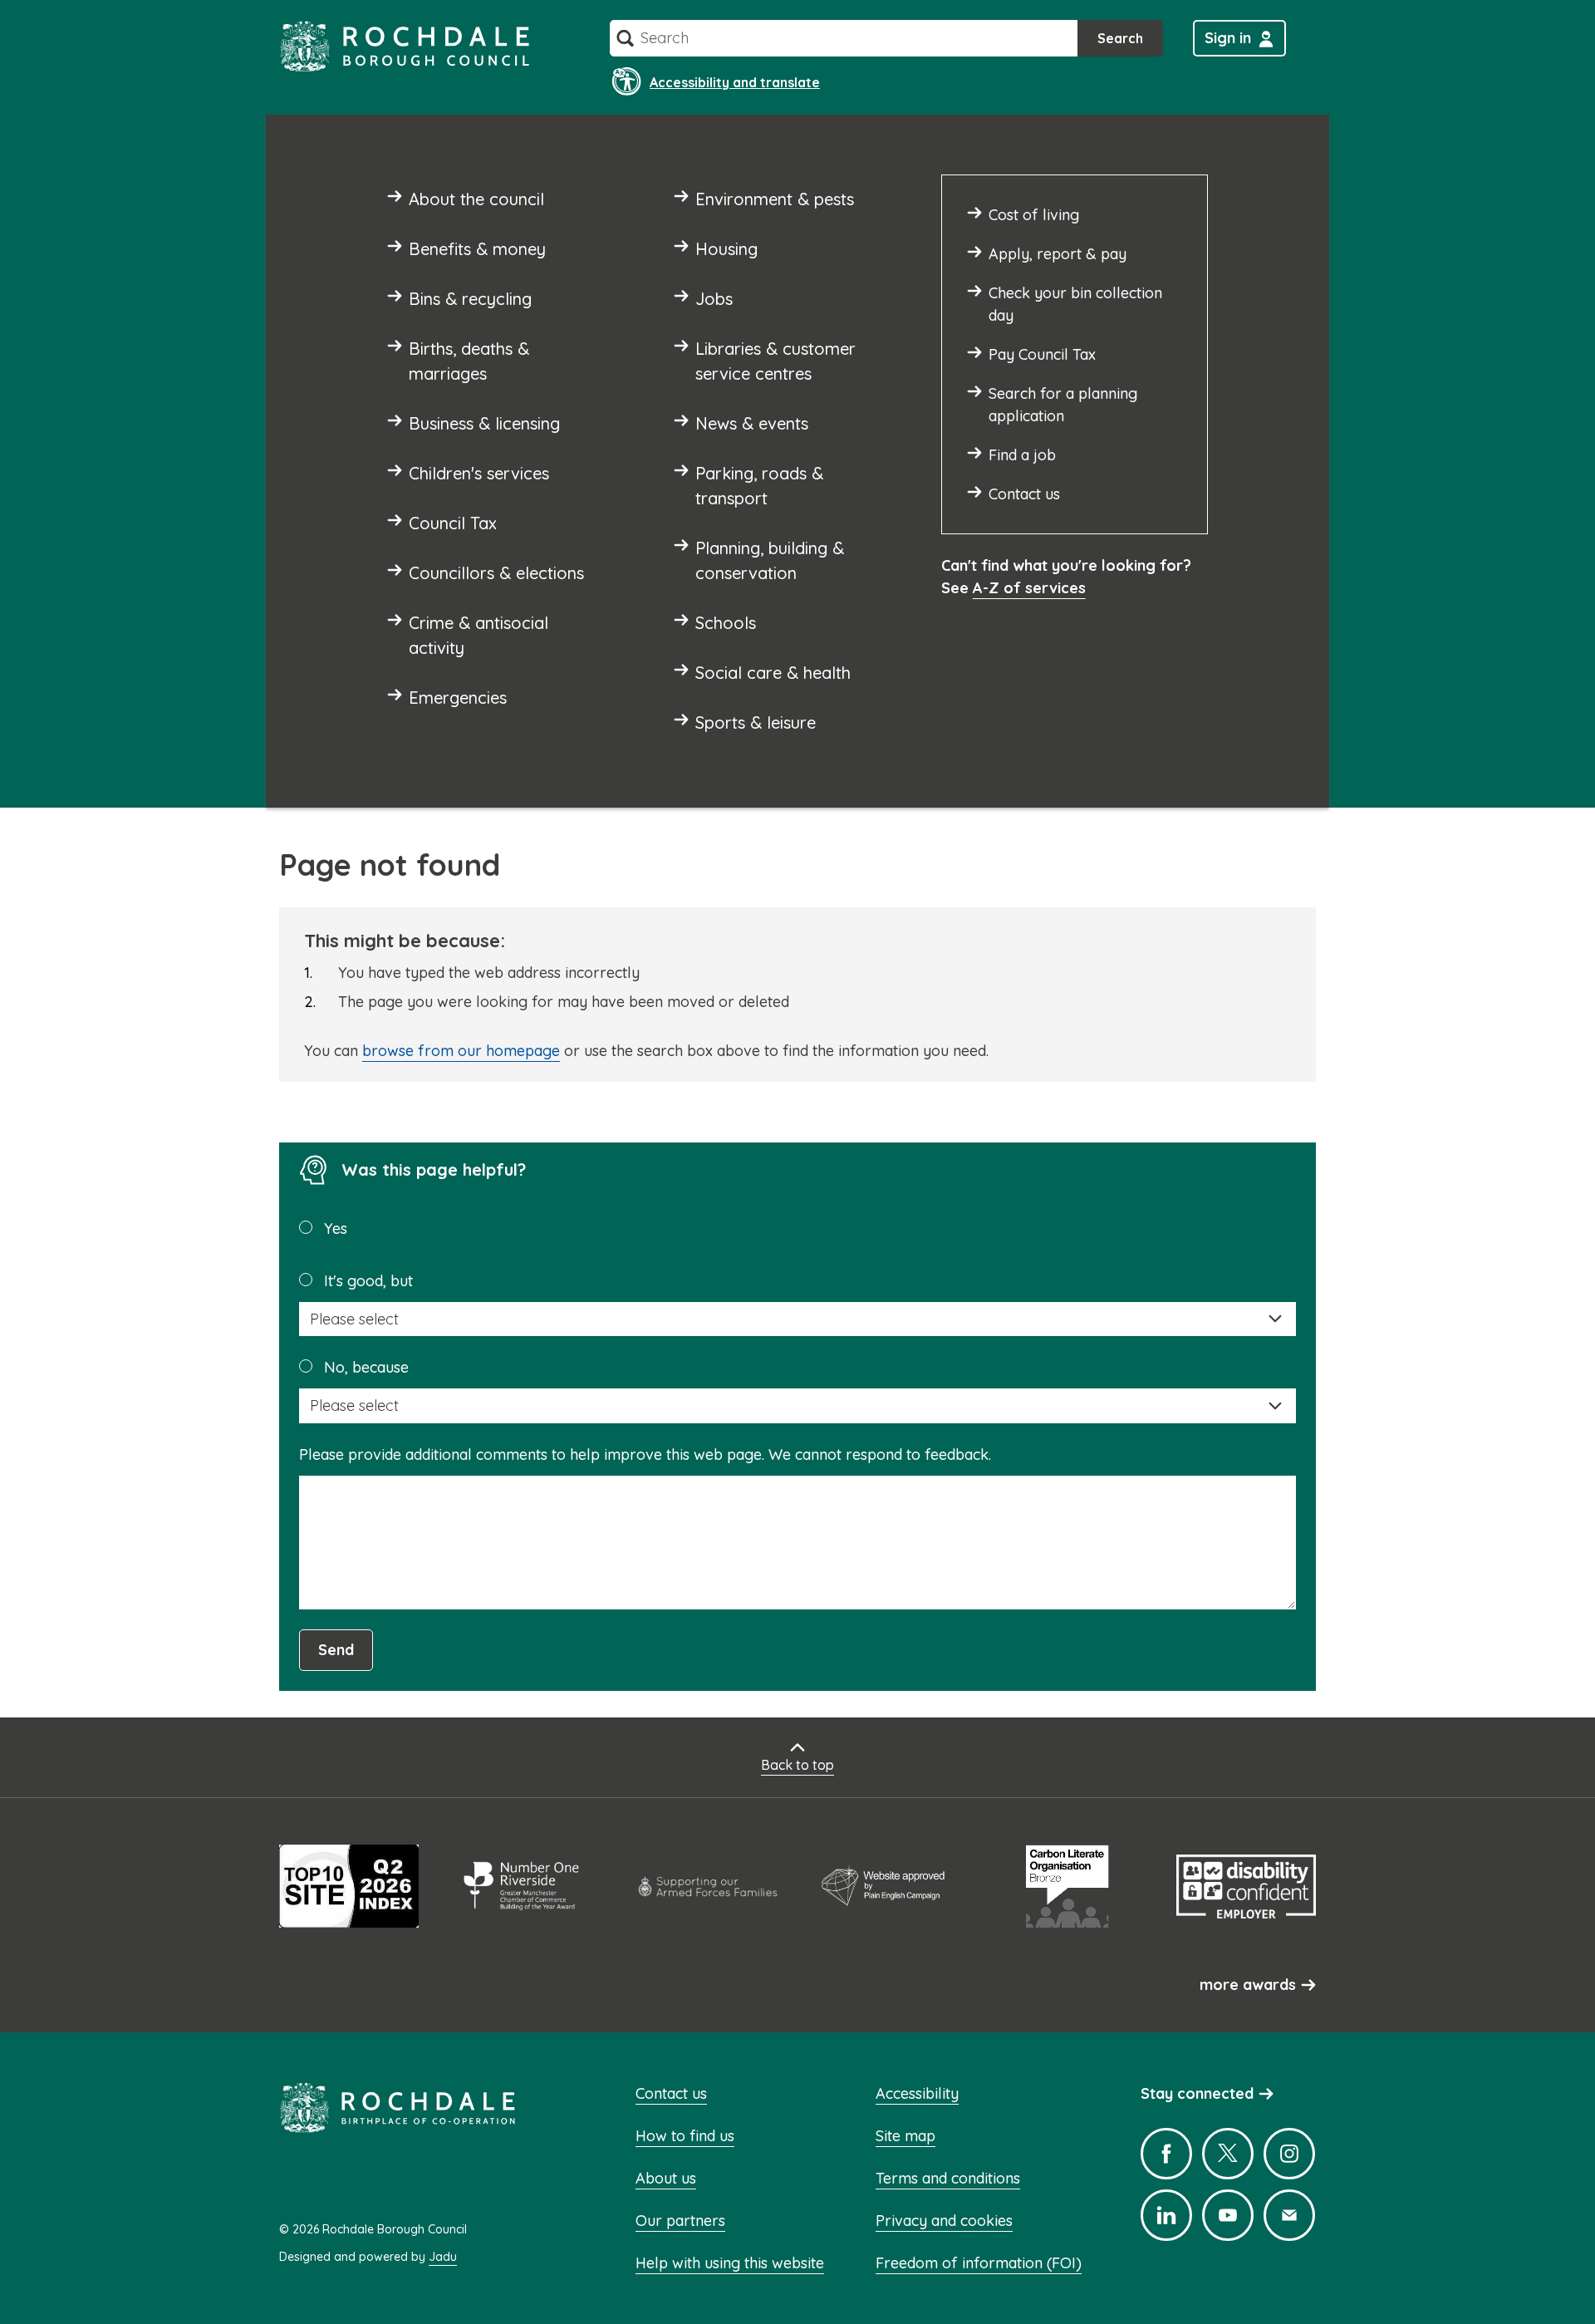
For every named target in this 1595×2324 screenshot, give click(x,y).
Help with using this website (730, 2263)
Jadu (443, 2257)
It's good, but (368, 1281)
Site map (905, 2136)
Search (1120, 38)
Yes (336, 1228)
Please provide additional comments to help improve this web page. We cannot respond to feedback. (645, 1454)
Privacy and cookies (944, 2221)
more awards (1248, 1985)
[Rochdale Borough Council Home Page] (405, 46)
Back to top (797, 1765)
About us (666, 2178)
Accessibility (917, 2093)
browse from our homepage (461, 1051)
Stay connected (1197, 2093)
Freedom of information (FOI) (979, 2263)
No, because (366, 1367)
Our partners (680, 2221)
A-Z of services (1029, 588)
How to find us (685, 2136)
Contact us (671, 2093)
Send (336, 1650)
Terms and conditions (948, 2178)
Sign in (1228, 38)
